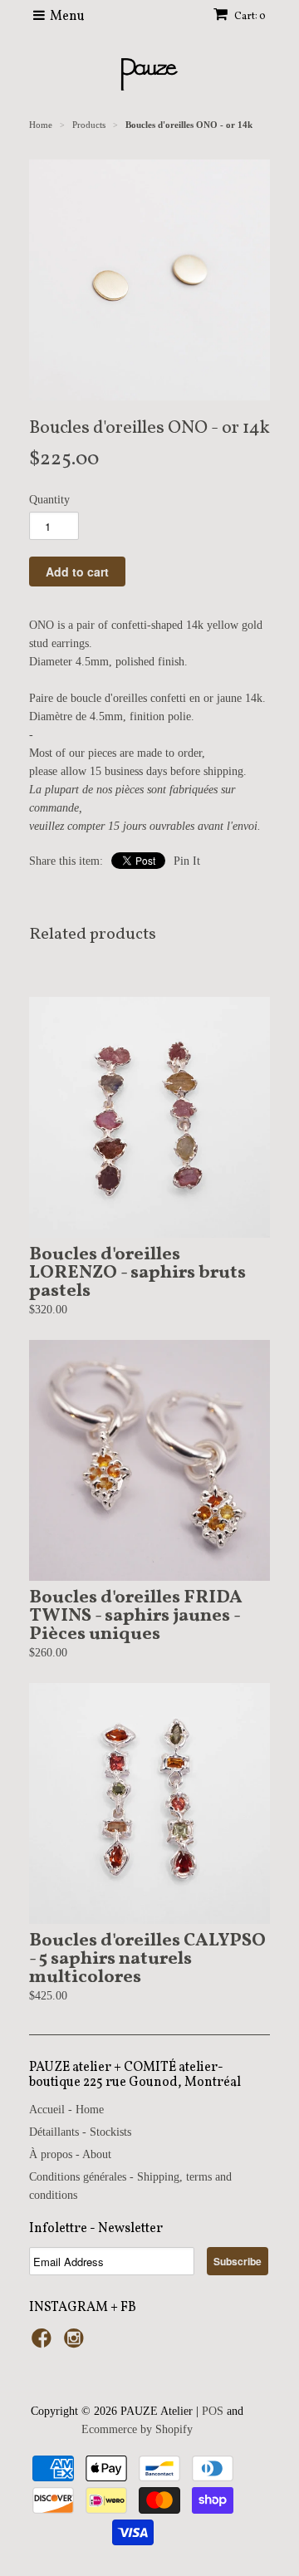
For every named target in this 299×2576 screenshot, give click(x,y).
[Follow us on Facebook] (44, 2343)
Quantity (49, 500)
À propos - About (70, 2154)
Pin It (187, 861)
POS (213, 2411)
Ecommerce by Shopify (137, 2429)
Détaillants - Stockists (80, 2132)
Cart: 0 (249, 17)
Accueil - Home (66, 2110)
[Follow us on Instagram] (76, 2343)
